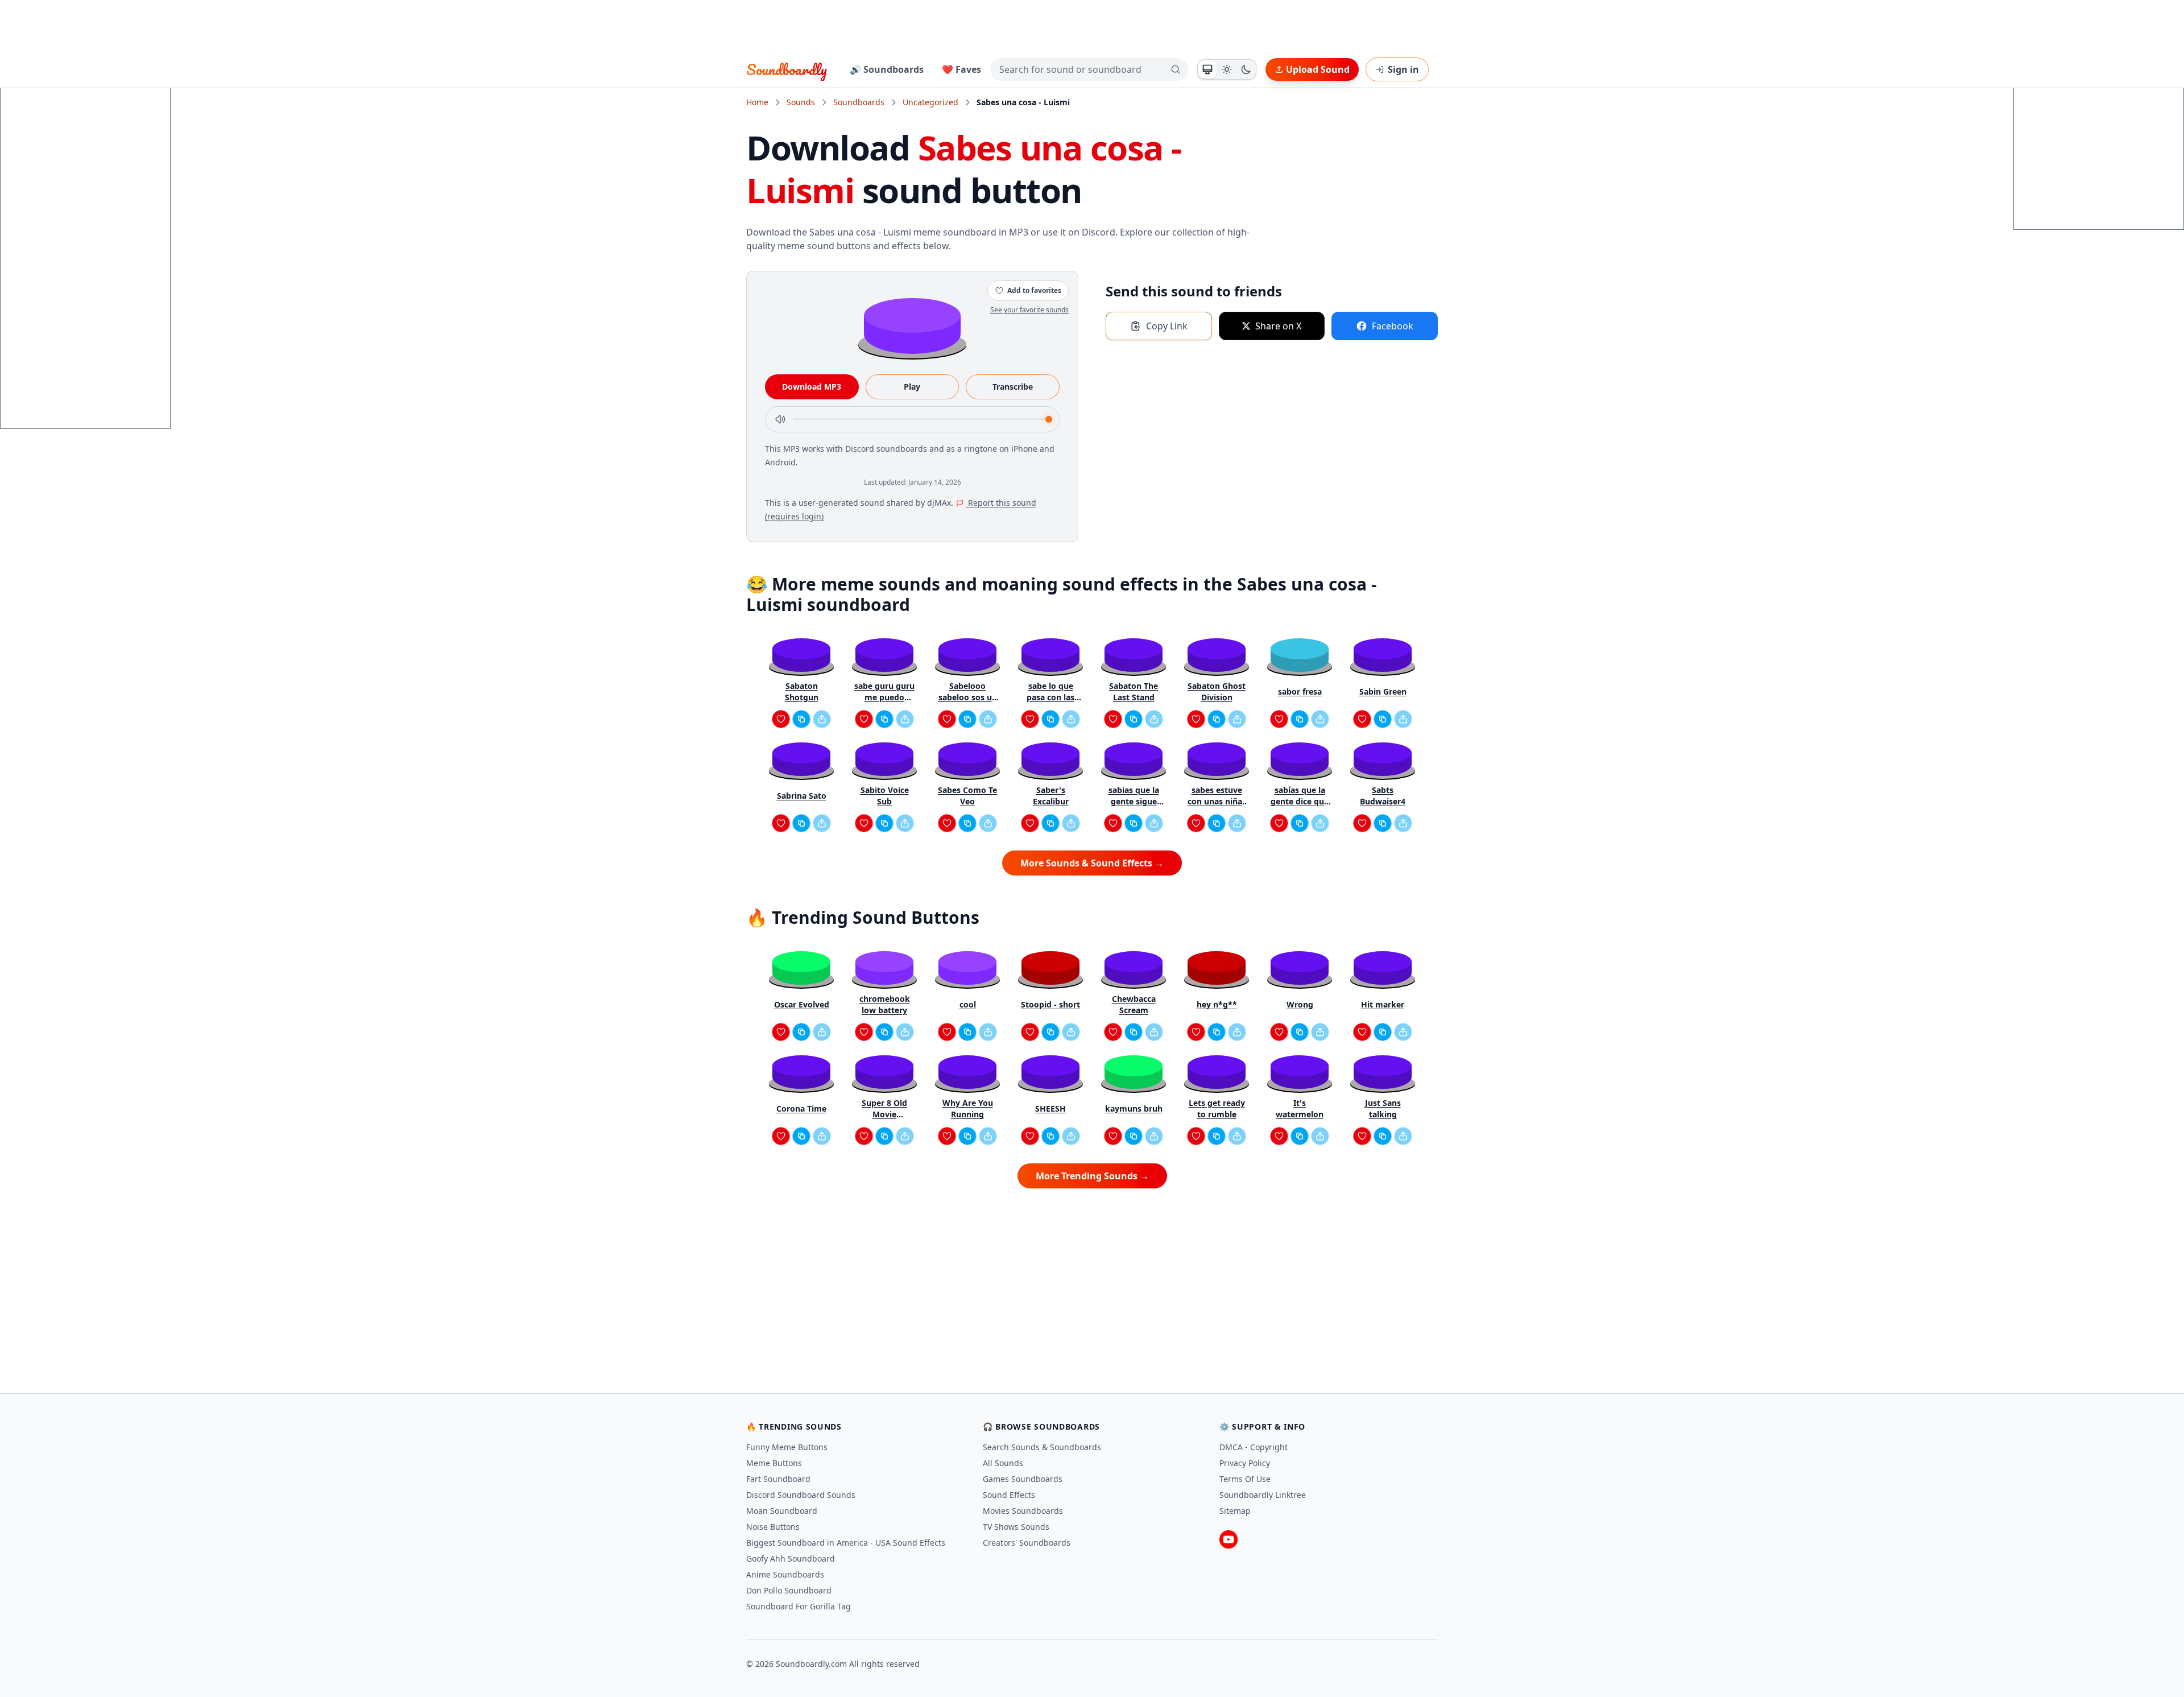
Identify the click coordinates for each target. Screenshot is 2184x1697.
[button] (912, 325)
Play (912, 387)
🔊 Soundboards (887, 69)
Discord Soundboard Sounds (801, 1495)
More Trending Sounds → (1092, 1176)
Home (757, 102)
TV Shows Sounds (1016, 1527)
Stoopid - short (1050, 1004)
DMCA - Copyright (1254, 1447)
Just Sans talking (1383, 1108)
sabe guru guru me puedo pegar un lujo (884, 692)
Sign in (1403, 69)
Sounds (801, 102)
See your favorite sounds (1029, 310)
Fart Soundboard (778, 1479)
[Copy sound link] (801, 719)
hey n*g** (1217, 1004)
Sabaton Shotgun (802, 691)
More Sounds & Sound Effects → (1092, 863)
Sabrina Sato (802, 796)
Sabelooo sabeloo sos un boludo (968, 692)
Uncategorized (930, 102)
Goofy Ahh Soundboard (791, 1558)
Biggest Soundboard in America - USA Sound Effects (846, 1543)
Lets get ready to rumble (1217, 1108)
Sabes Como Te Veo (967, 796)
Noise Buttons (773, 1527)
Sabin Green (1383, 691)
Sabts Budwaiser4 (1383, 796)
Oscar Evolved (802, 1004)
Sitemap (1235, 1511)
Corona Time (801, 1108)
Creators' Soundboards (1027, 1543)
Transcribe (1013, 387)
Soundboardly (787, 69)
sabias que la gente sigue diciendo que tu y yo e (1134, 796)
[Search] (1176, 69)
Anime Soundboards (785, 1574)
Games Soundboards (1023, 1479)
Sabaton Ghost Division (1217, 691)
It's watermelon (1300, 1108)
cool (968, 1004)
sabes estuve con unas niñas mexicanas (1217, 796)
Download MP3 (812, 387)
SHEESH (1050, 1108)
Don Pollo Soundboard (789, 1590)
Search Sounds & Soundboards (1042, 1447)
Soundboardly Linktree (1263, 1495)
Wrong (1300, 1004)
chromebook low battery (885, 1004)
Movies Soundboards (1023, 1511)
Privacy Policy (1245, 1463)
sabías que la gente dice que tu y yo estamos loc (1300, 796)
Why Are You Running (968, 1108)
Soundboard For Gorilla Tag (799, 1606)
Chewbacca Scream (1134, 1004)
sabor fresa (1300, 691)
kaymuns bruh (1134, 1108)
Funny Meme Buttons (787, 1447)
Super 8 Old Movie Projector (884, 1109)
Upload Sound (1318, 69)
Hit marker (1383, 1004)
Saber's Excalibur (1051, 796)
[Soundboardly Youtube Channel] (1228, 1539)
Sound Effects (1009, 1495)
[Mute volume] (780, 419)
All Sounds (1003, 1463)
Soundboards (859, 102)
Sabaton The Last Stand (1134, 691)
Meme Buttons (774, 1463)
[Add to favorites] (781, 719)
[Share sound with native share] (822, 719)
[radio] (1207, 69)
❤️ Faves (961, 69)
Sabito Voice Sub (885, 796)
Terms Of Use (1245, 1479)
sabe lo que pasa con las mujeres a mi (1050, 692)
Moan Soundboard (782, 1511)
